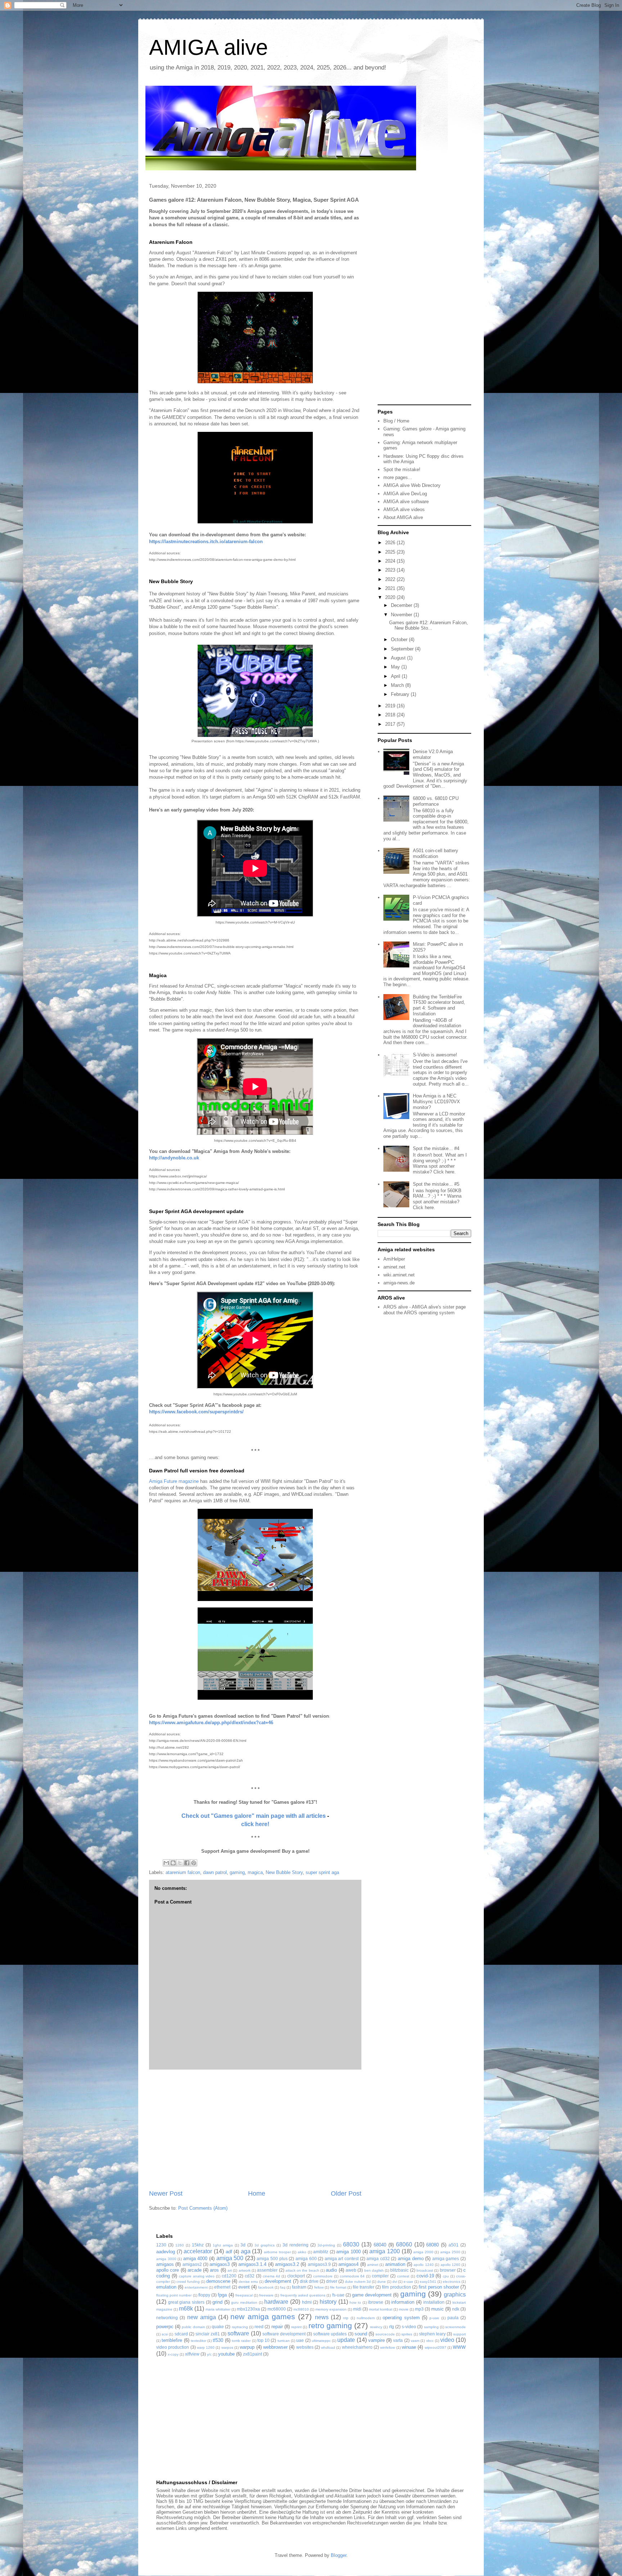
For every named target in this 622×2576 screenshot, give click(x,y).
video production (173, 2347)
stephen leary (432, 2334)
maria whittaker (218, 2309)
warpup (247, 2347)
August (399, 658)
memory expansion (331, 2309)
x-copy (173, 2354)
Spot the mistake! (402, 469)
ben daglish (374, 2270)
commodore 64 (352, 2276)
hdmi (307, 2302)
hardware (276, 2302)
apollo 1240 (423, 2265)
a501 (454, 2245)
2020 (391, 597)
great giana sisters (186, 2302)
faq (283, 2287)
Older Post (346, 2193)
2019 (391, 706)
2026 (391, 543)
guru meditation (244, 2302)
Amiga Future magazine (174, 1481)
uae (300, 2340)
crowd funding (188, 2282)
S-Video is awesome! (435, 1055)
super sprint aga (322, 1872)
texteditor (199, 2341)
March (398, 685)
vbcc (430, 2341)
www (459, 2347)
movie (404, 2309)
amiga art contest (342, 2259)
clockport (296, 2276)
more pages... (398, 477)
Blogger (339, 2555)
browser (448, 2270)
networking (167, 2318)
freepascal (244, 2295)
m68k (186, 2309)
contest (403, 2276)
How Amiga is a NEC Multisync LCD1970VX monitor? (436, 1101)
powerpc (165, 2327)
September (403, 649)
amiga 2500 (450, 2252)
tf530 (218, 2340)
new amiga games (263, 2316)
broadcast (425, 2270)
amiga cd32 (378, 2259)
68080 (432, 2245)
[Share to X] (180, 1863)
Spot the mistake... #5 (436, 1184)
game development (372, 2295)
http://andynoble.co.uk (174, 1158)
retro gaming (330, 2325)
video (447, 2340)
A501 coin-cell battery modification (436, 853)
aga (246, 2251)
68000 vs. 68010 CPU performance (436, 801)
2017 (391, 724)
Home (257, 2193)
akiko (302, 2252)
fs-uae (338, 2295)
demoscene (218, 2281)
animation (395, 2264)
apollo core (168, 2270)
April (396, 676)
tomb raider (241, 2341)
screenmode (456, 2327)
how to (355, 2302)
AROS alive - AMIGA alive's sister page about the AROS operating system (425, 1310)
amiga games (446, 2259)
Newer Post (166, 2193)
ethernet (222, 2287)
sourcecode (385, 2334)
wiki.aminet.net (399, 1275)
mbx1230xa (248, 2309)
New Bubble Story (284, 1872)
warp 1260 (206, 2347)
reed (259, 2327)
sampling (431, 2327)
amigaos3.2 (287, 2264)
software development (284, 2334)
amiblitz (321, 2252)
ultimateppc (321, 2341)
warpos (227, 2347)
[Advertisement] (255, 2129)
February (401, 694)
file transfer (364, 2287)
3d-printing (326, 2245)
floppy (204, 2295)
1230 (161, 2245)
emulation (166, 2287)
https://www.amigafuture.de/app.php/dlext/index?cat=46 (211, 1723)
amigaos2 (192, 2264)
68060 (404, 2244)
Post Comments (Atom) (203, 2208)
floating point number (174, 2295)
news (322, 2317)
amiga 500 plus (272, 2259)
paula (453, 2318)
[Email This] (166, 1863)
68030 (351, 2244)
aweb (351, 2270)
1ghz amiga (223, 2245)
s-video (409, 2327)
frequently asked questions (303, 2295)
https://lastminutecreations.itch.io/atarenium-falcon (206, 542)
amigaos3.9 (319, 2264)
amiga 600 (306, 2259)
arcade (195, 2270)
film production (396, 2287)
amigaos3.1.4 (252, 2264)
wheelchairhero (357, 2347)
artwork (245, 2270)
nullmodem (366, 2318)
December (402, 605)
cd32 (250, 2276)
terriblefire (172, 2340)
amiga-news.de (399, 1283)
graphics (455, 2295)
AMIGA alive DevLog (405, 494)
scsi (165, 2334)
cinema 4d (272, 2276)
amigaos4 (348, 2264)
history (328, 2302)
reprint (296, 2327)
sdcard (181, 2334)
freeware (266, 2295)
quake (218, 2327)
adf (229, 2252)
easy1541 (428, 2282)
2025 (391, 552)
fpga (222, 2295)
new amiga (202, 2317)
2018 (391, 715)
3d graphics (265, 2245)
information (403, 2302)
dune (382, 2282)
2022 (391, 579)
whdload (328, 2347)
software (238, 2333)
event (244, 2287)
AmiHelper (394, 1259)
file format (338, 2287)
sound (361, 2334)
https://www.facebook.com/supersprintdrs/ (196, 1412)
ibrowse (376, 2302)
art (230, 2270)
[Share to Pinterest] (194, 1863)
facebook (266, 2287)
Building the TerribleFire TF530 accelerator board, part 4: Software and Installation (439, 1005)
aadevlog (166, 2252)
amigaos (165, 2264)
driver (332, 2281)
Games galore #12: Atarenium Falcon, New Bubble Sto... (429, 625)
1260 (180, 2245)
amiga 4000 (195, 2259)
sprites (407, 2334)
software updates (330, 2334)
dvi (395, 2282)
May (396, 667)
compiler (380, 2276)
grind (217, 2302)
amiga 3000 (166, 2259)
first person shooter (439, 2287)
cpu (446, 2276)
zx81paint (253, 2354)
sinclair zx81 (208, 2334)
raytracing (240, 2327)
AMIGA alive (208, 47)
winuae (409, 2347)
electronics (452, 2282)
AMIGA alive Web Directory (412, 485)
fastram (299, 2287)
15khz (198, 2245)
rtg (392, 2327)
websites (305, 2347)
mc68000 (277, 2309)
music (438, 2309)
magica (255, 1872)
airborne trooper (277, 2252)
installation (434, 2302)
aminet (373, 2265)
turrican (284, 2341)
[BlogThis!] (173, 1863)
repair (277, 2327)
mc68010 (301, 2309)
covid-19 (425, 2276)
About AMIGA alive (403, 517)
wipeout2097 (436, 2347)
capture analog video (197, 2276)
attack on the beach (302, 2270)
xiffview (192, 2354)
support (459, 2334)
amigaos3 (220, 2264)
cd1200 (229, 2276)
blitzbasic (399, 2270)
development (278, 2281)
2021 (391, 588)
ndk (456, 2309)
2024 (391, 561)
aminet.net (394, 1267)
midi (357, 2309)
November (402, 615)
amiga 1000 (348, 2252)
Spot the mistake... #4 (436, 1148)
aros (214, 2270)
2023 (391, 570)
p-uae (434, 2318)
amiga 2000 (423, 2252)
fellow (319, 2287)
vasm (415, 2341)
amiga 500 (230, 2258)
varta (398, 2340)
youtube (226, 2354)
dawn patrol (215, 1872)
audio (331, 2270)
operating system (401, 2318)
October (400, 639)
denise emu (248, 2282)
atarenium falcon (183, 1872)
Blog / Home (396, 421)
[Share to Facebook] (187, 1863)
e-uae (408, 2282)
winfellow (387, 2347)
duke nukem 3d (358, 2282)
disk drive (309, 2281)
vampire (377, 2340)
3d (243, 2245)
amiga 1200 (385, 2251)
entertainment (196, 2287)
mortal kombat (381, 2309)
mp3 (419, 2309)
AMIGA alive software (406, 502)
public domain (193, 2327)
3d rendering (296, 2245)
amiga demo (411, 2259)
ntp (346, 2318)
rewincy (376, 2327)
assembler (267, 2270)
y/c (209, 2354)
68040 (380, 2245)
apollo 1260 (450, 2265)
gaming (237, 1872)
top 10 (263, 2340)
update (346, 2340)
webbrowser (275, 2347)
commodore (323, 2276)
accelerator (198, 2251)
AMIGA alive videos (404, 509)
